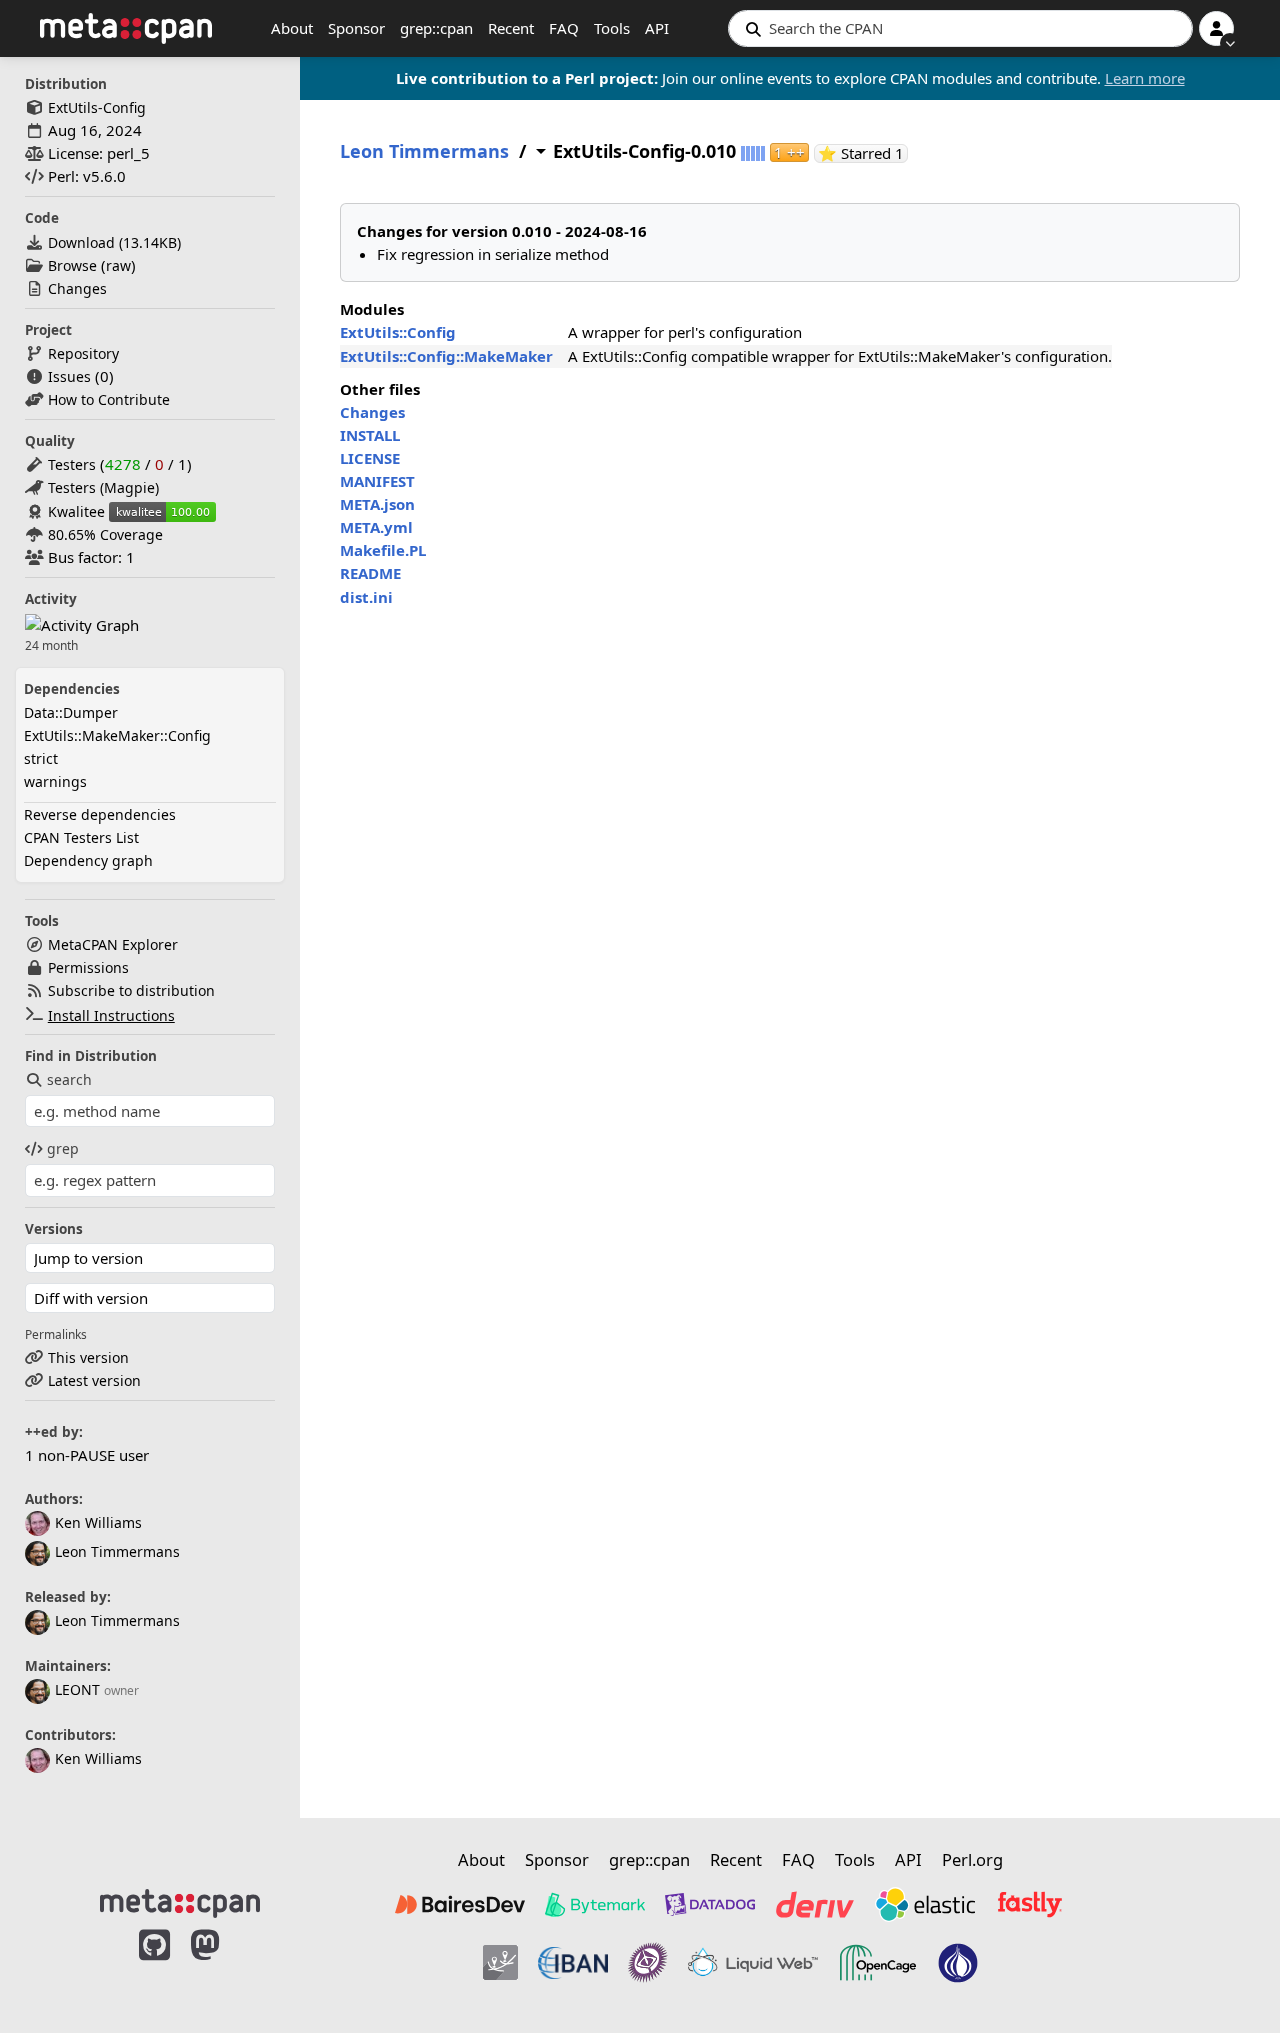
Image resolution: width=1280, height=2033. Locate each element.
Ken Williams (98, 1522)
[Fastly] (1030, 1904)
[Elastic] (925, 1904)
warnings (55, 781)
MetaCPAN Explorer (113, 944)
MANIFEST (377, 481)
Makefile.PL (383, 550)
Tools (612, 28)
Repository (83, 353)
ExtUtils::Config (398, 332)
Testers (72, 464)
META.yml (376, 527)
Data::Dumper (71, 712)
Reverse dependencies (100, 814)
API (657, 28)
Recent (511, 28)
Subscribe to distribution (131, 990)
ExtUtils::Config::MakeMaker (446, 356)
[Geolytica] (500, 1963)
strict (41, 758)
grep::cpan (436, 28)
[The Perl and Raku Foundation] (958, 1963)
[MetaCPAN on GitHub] (154, 1966)
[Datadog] (710, 1904)
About (292, 28)
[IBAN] (573, 1963)
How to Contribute (109, 399)
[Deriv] (815, 1904)
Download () (114, 242)
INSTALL (370, 435)
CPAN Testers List (81, 837)
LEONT (77, 1689)
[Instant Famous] (648, 1963)
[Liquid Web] (753, 1963)
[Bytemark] (595, 1904)
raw (118, 265)
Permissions (88, 967)
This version (88, 1357)
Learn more (1145, 78)
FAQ (564, 28)
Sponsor (356, 28)
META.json (377, 504)
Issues (69, 376)
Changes (77, 288)
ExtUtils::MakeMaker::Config (117, 735)
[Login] (1216, 28)
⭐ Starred (863, 153)
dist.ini (366, 597)
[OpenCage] (878, 1963)
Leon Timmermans (117, 1551)
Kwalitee (76, 511)
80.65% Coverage (105, 534)
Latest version (94, 1380)
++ (789, 152)
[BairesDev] (460, 1904)
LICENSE (370, 458)
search (69, 1079)
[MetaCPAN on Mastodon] (225, 1966)
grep (63, 1148)
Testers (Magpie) (103, 487)
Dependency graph (88, 860)
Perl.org (972, 1859)
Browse (72, 265)
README (370, 573)
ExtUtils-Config (97, 107)
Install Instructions (111, 1015)
